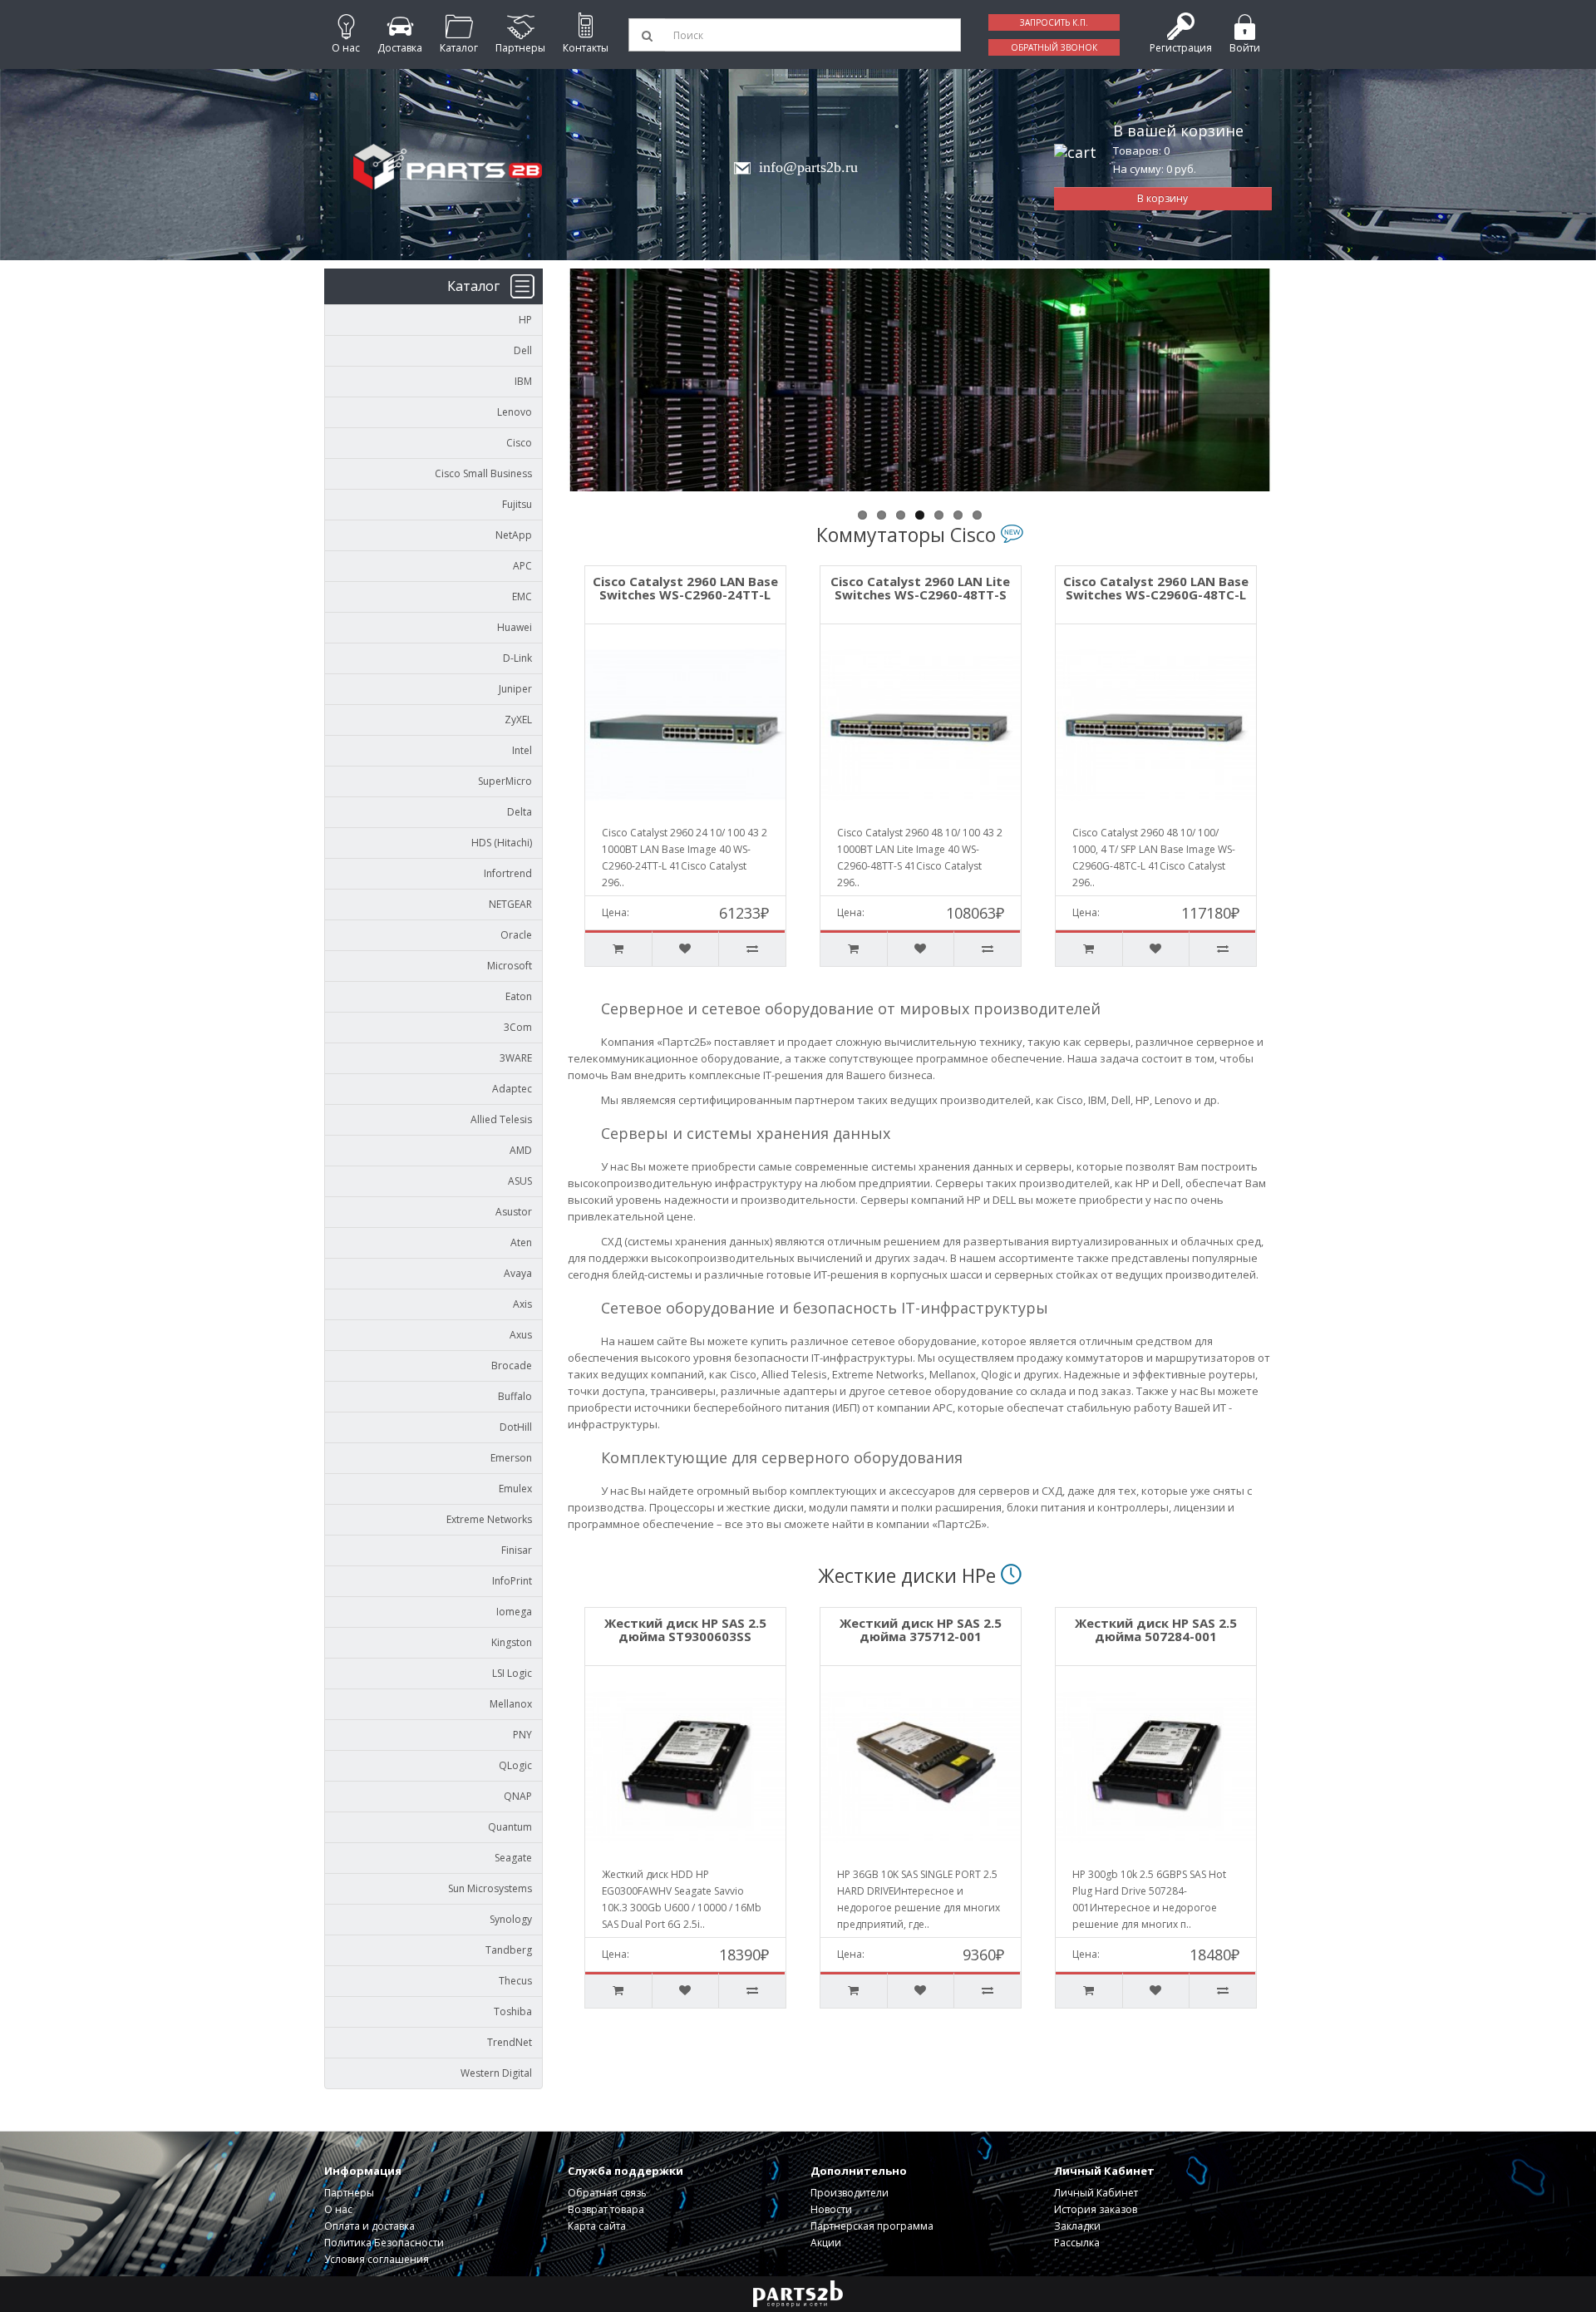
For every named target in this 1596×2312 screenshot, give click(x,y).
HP (525, 320)
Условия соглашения (377, 2259)
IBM (523, 381)
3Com (518, 1027)
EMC (522, 596)
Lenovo (515, 412)
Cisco (519, 443)
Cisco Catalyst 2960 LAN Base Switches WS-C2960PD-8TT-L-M (1156, 588)
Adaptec (512, 1089)
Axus (521, 1335)
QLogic (515, 1765)
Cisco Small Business (483, 473)
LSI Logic (512, 1673)
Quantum (510, 1827)
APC (522, 566)
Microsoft (510, 966)
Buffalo (515, 1396)
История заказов (1096, 2209)
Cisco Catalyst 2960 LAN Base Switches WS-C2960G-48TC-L (921, 588)
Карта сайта (597, 2226)
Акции (826, 2243)
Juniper (515, 689)
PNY (522, 1735)
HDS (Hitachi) (502, 843)
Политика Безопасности (384, 2243)
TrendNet (510, 2042)
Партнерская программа (872, 2226)
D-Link (517, 658)
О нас (338, 2209)
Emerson (511, 1458)
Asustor (514, 1212)
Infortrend (508, 873)
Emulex (515, 1489)
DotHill (516, 1427)
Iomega (514, 1612)
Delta (520, 812)
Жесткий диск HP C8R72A (1197, 1623)
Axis (522, 1304)
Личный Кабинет (1096, 2193)
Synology (511, 1919)
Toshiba (513, 2011)
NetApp (514, 535)
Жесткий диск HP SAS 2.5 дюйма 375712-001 (727, 1630)
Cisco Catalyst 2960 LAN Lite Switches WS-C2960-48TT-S (685, 588)
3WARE (516, 1058)
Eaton (519, 996)
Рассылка (1077, 2243)
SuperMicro (505, 781)
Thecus (515, 1981)
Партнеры (349, 2193)
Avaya (518, 1273)
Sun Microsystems (490, 1888)
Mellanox (511, 1704)
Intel (522, 750)
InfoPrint (512, 1581)
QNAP (518, 1796)
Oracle (516, 935)
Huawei (515, 627)
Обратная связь (607, 2193)
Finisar (517, 1550)
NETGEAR (510, 904)
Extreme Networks (489, 1519)
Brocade (512, 1366)
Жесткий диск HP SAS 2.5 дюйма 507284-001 (962, 1630)
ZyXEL (518, 720)
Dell (523, 350)
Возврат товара (606, 2209)
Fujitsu (517, 504)
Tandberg (509, 1950)
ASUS (520, 1181)
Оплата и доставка (369, 2226)
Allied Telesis (501, 1119)
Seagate (513, 1858)
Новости (831, 2209)
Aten (521, 1242)
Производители (850, 2193)
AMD (521, 1150)
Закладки (1077, 2226)
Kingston (512, 1642)
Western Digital (496, 2073)
